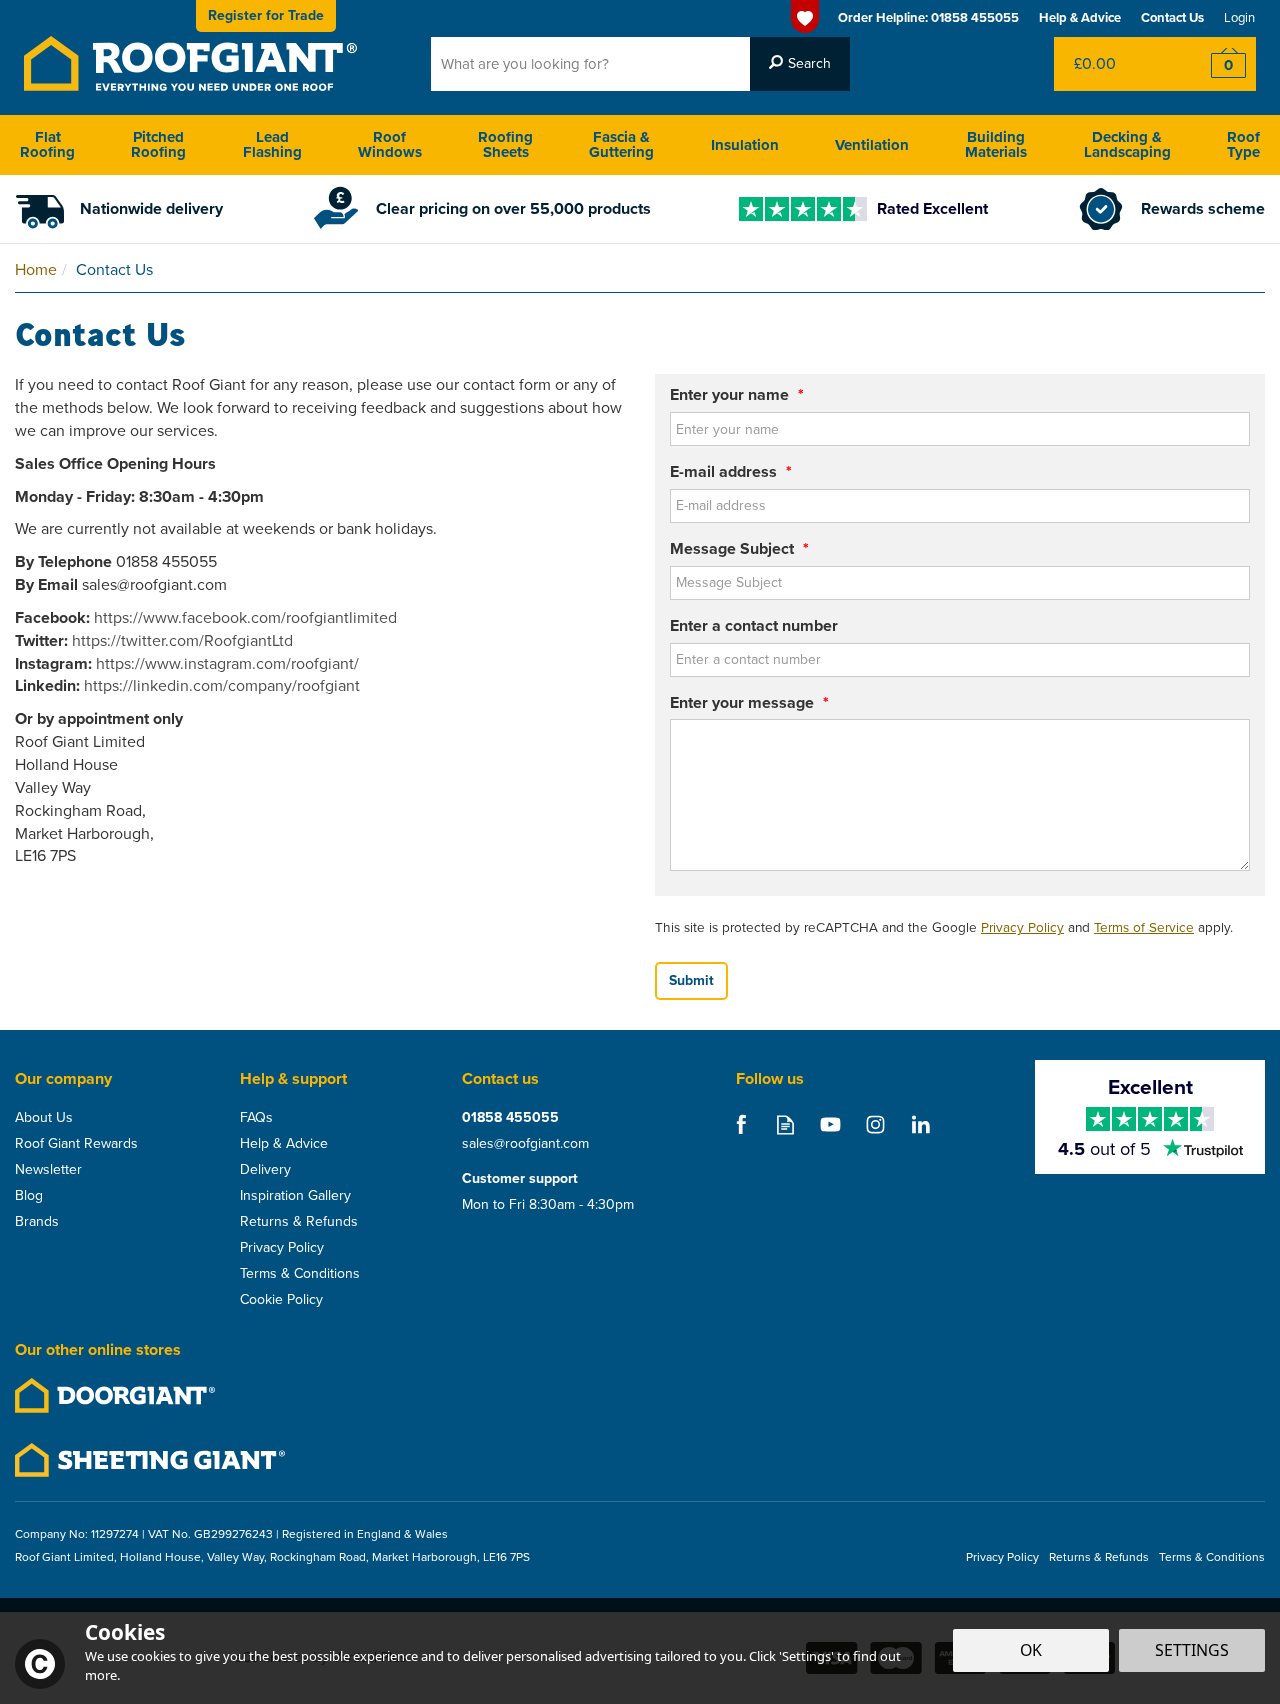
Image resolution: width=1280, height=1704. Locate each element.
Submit (691, 980)
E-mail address (731, 472)
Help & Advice (284, 1144)
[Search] (800, 64)
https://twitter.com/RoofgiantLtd (182, 640)
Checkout (1215, 64)
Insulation (745, 145)
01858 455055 (510, 1118)
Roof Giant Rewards (76, 1144)
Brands (37, 1222)
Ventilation (872, 145)
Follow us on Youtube (830, 1124)
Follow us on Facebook (740, 1124)
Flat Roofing (47, 144)
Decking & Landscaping (1127, 144)
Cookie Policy (281, 1300)
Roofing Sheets (505, 144)
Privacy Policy (1022, 927)
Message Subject (739, 549)
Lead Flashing (272, 144)
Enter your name (737, 395)
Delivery (265, 1170)
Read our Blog (785, 1124)
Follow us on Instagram (875, 1124)
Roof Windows (390, 144)
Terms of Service (1144, 927)
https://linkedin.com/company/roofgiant (222, 685)
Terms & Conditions (300, 1274)
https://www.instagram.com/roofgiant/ (227, 663)
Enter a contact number (754, 626)
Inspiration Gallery (295, 1196)
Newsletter (48, 1170)
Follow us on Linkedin (920, 1124)
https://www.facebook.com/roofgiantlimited (245, 617)
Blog (29, 1196)
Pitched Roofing (158, 144)
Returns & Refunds (299, 1222)
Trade (266, 15)
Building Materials (996, 144)
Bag (1114, 64)
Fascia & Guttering (621, 144)
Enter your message (749, 703)
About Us (44, 1118)
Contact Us (1172, 17)
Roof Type (1243, 144)
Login (1239, 17)
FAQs (256, 1118)
